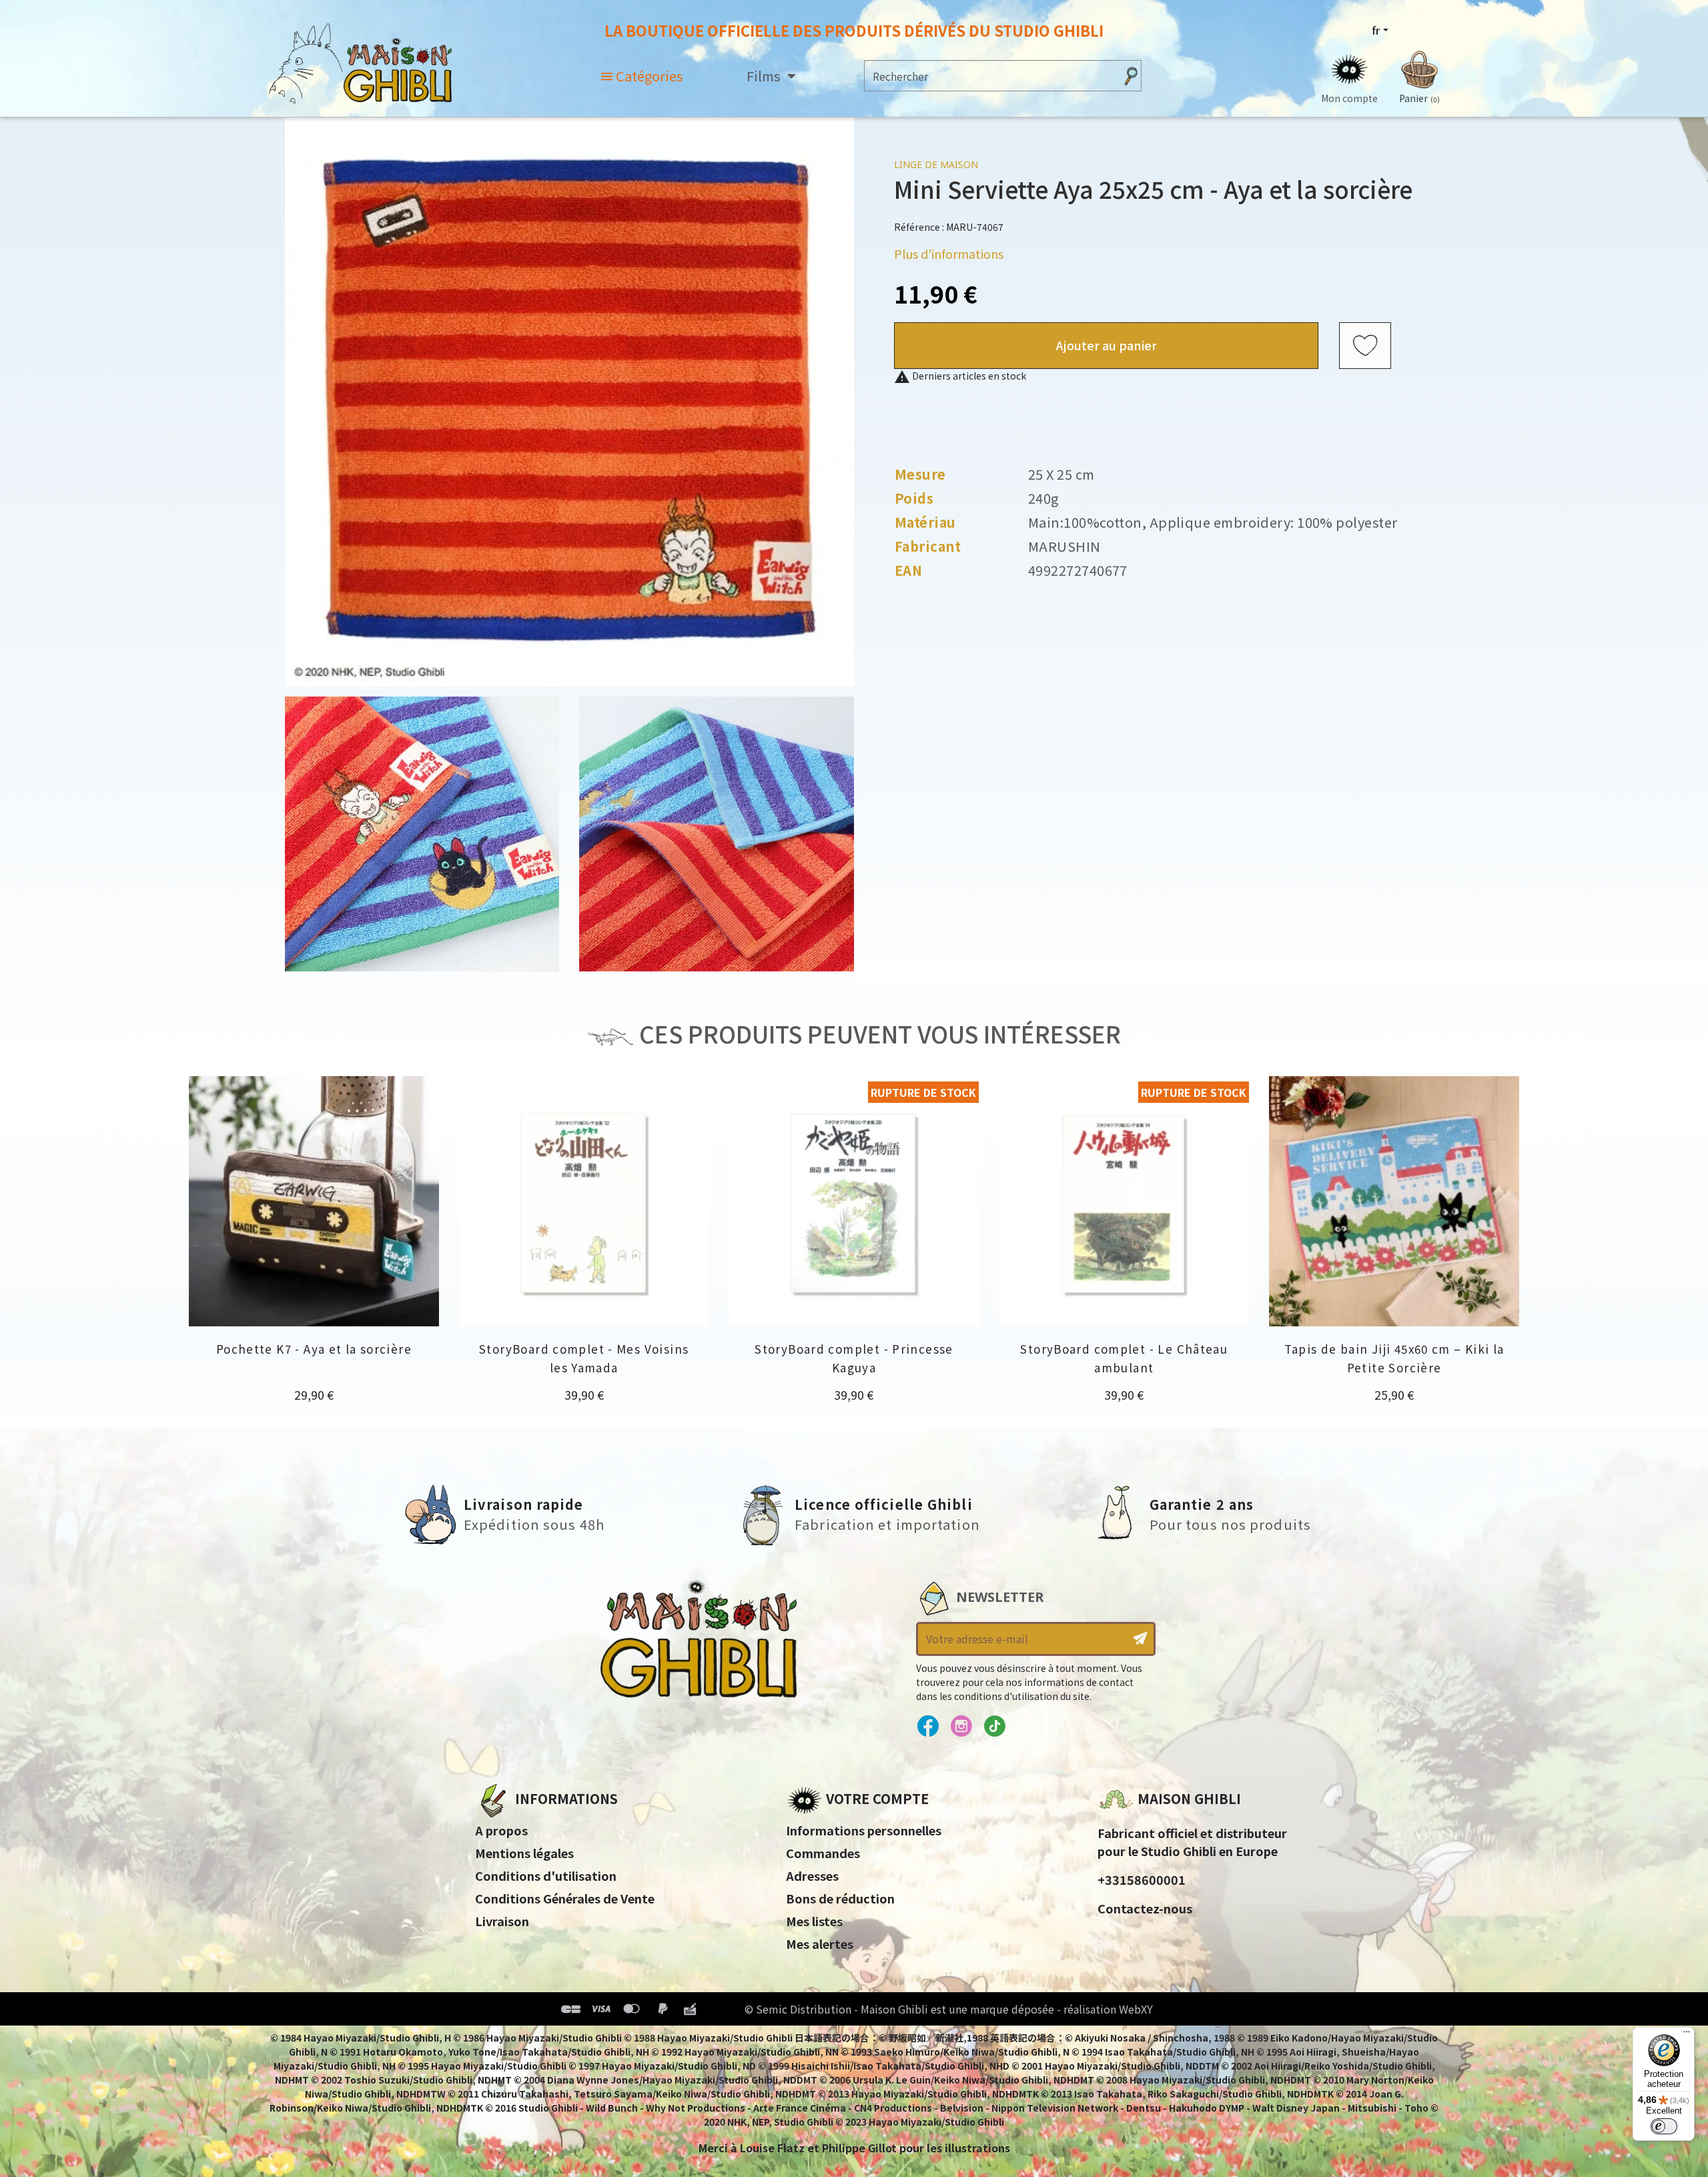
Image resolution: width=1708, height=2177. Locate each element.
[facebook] (928, 1727)
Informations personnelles (864, 1830)
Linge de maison (936, 164)
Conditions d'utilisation (546, 1875)
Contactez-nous (1145, 1908)
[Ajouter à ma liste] (1365, 346)
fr (1376, 30)
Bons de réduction (840, 1898)
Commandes (823, 1853)
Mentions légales (524, 1853)
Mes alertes (820, 1943)
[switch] (1664, 2126)
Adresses (812, 1875)
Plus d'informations (949, 254)
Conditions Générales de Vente (565, 1898)
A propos (501, 1830)
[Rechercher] (1131, 76)
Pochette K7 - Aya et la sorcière (314, 1349)
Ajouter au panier (1107, 345)
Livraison (502, 1921)
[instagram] (961, 1727)
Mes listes (814, 1921)
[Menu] (1687, 2035)
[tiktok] (994, 1727)
